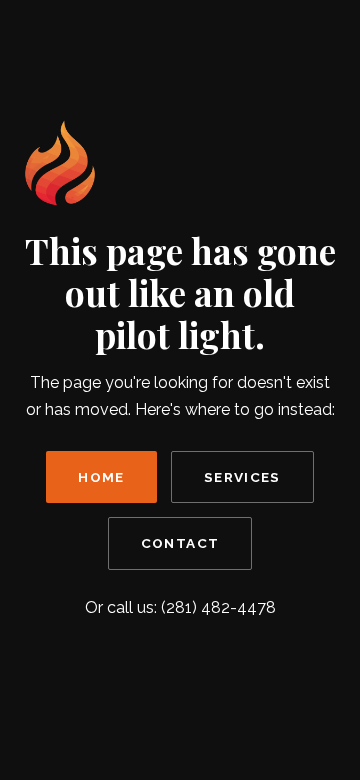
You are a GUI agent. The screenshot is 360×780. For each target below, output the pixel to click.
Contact (180, 543)
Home (101, 477)
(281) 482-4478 (218, 607)
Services (242, 477)
